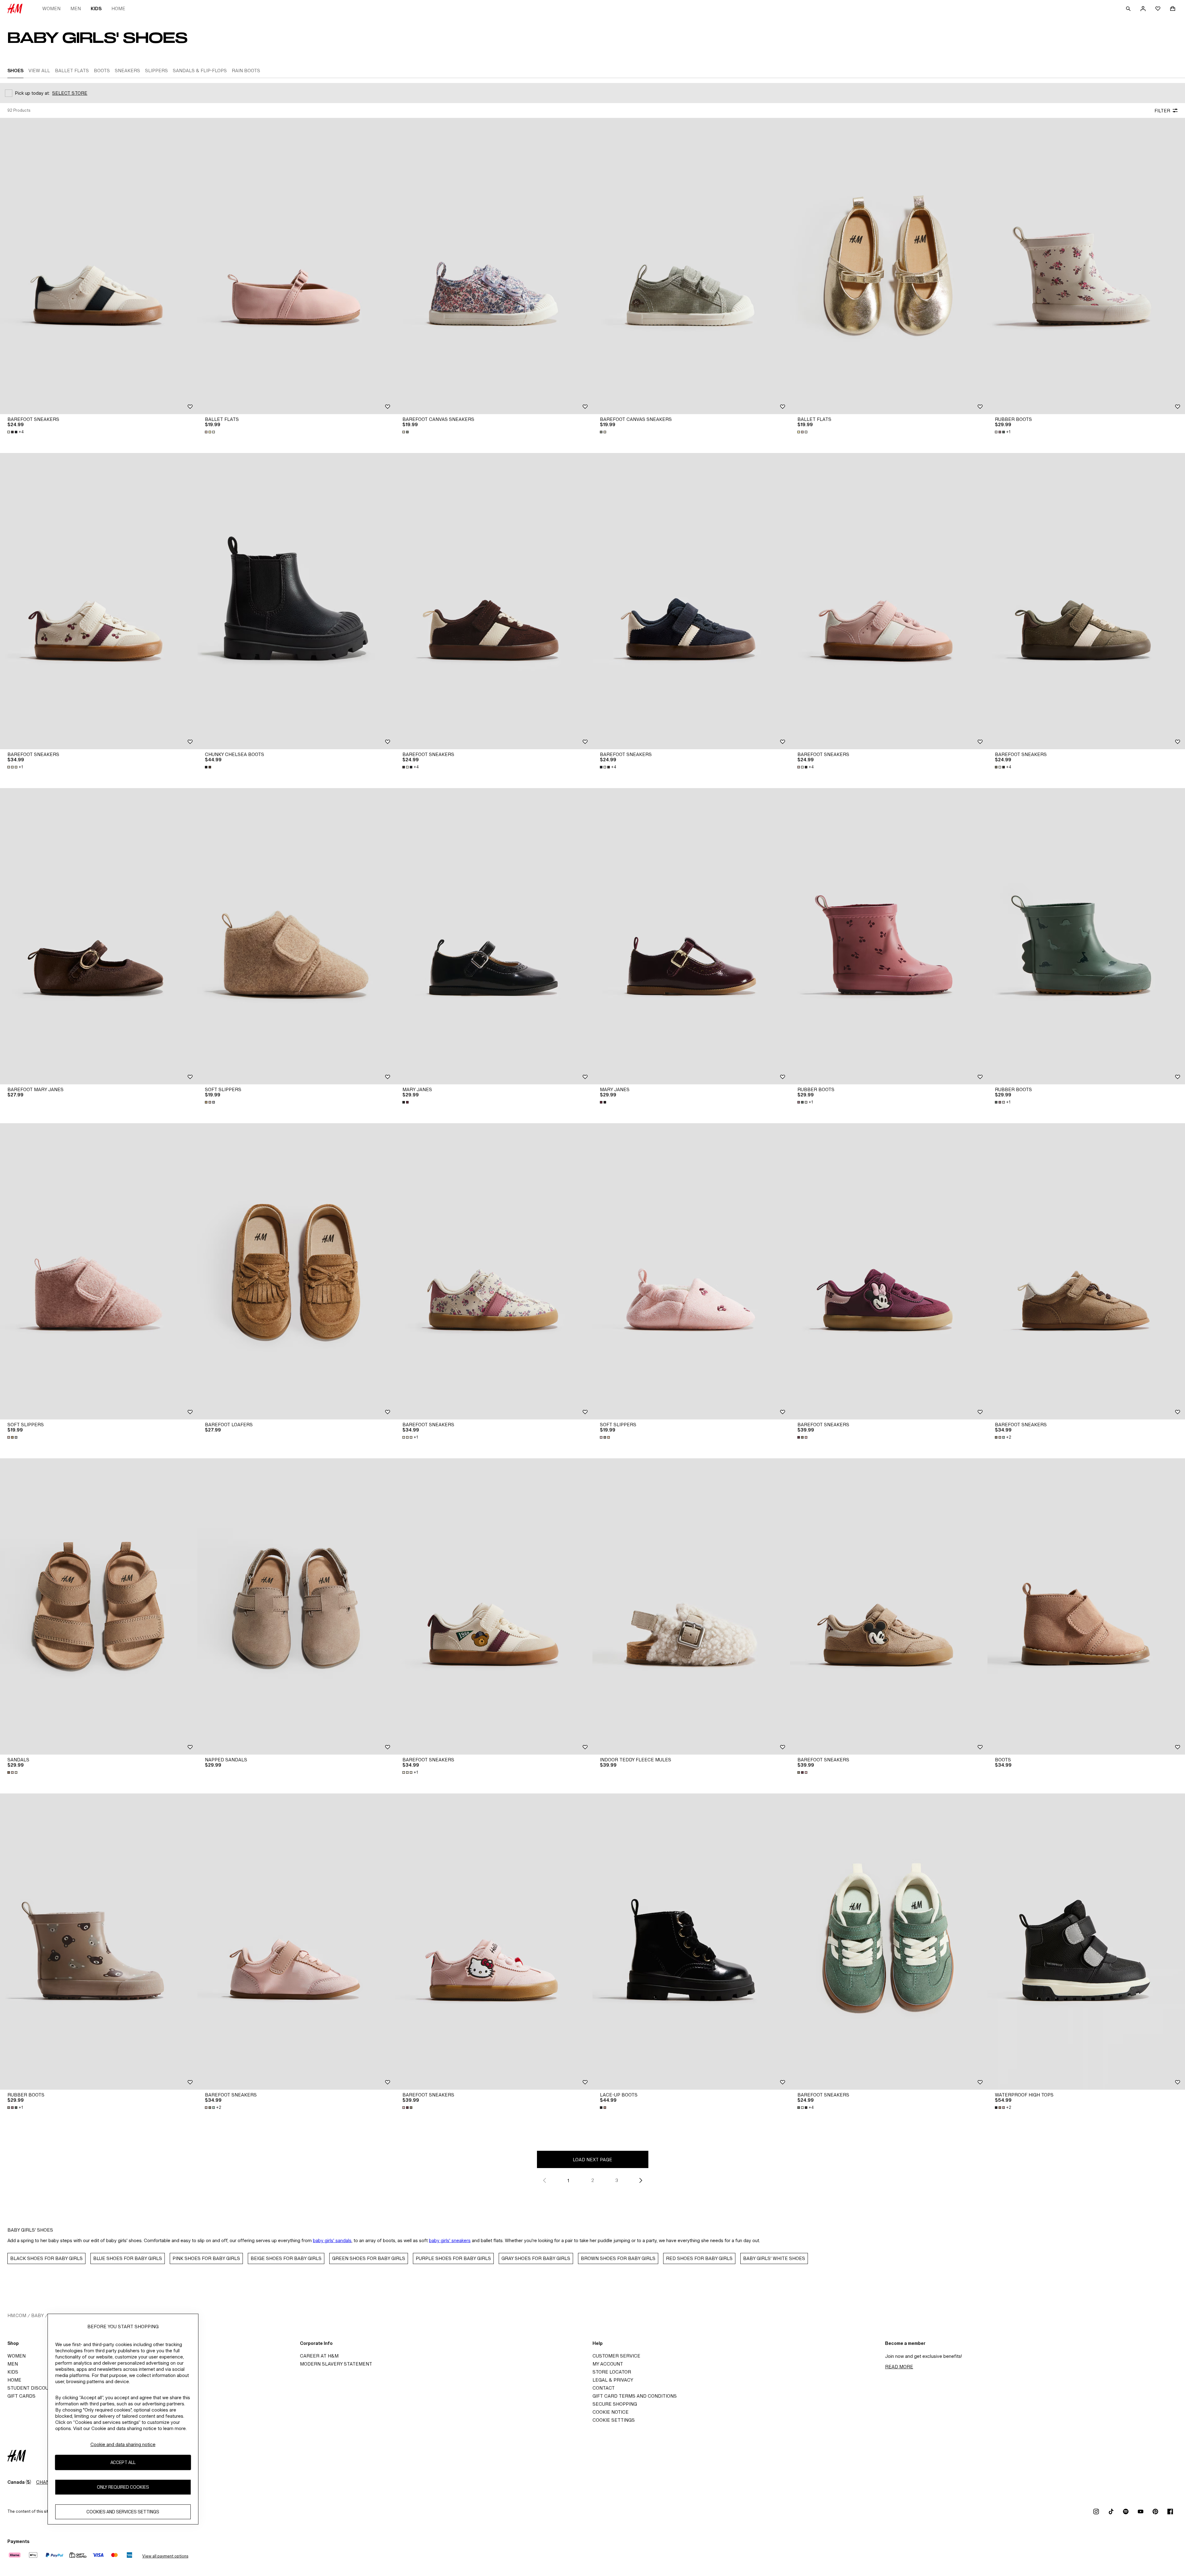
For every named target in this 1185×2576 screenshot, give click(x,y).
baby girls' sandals (332, 2240)
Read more (899, 2367)
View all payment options (165, 2556)
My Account (608, 2364)
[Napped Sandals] (296, 1606)
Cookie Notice (611, 2412)
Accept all (123, 2463)
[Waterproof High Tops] (1086, 1942)
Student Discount (31, 2388)
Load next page (592, 2160)
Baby (37, 2315)
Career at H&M (319, 2356)
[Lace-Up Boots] (691, 1942)
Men (76, 8)
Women (51, 8)
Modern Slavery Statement (336, 2364)
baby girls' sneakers (450, 2240)
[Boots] (1086, 1606)
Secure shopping (615, 2404)
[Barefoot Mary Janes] (99, 936)
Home (118, 8)
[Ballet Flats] (296, 266)
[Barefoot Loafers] (296, 1271)
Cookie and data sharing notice (123, 2444)
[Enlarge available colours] (210, 432)
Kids (96, 8)
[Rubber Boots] (1086, 266)
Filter (1162, 111)
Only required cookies (123, 2487)
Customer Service (616, 2356)
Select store (70, 93)
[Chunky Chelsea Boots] (296, 601)
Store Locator (612, 2372)
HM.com (17, 2315)
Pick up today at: (32, 93)
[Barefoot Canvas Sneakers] (494, 266)
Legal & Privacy (613, 2380)
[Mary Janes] (494, 936)
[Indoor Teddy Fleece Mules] (691, 1606)
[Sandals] (99, 1606)
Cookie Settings (614, 2420)
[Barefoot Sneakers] (99, 266)
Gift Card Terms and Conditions (635, 2396)
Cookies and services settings (123, 2512)
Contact (604, 2388)
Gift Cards (21, 2396)
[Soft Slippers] (296, 936)
